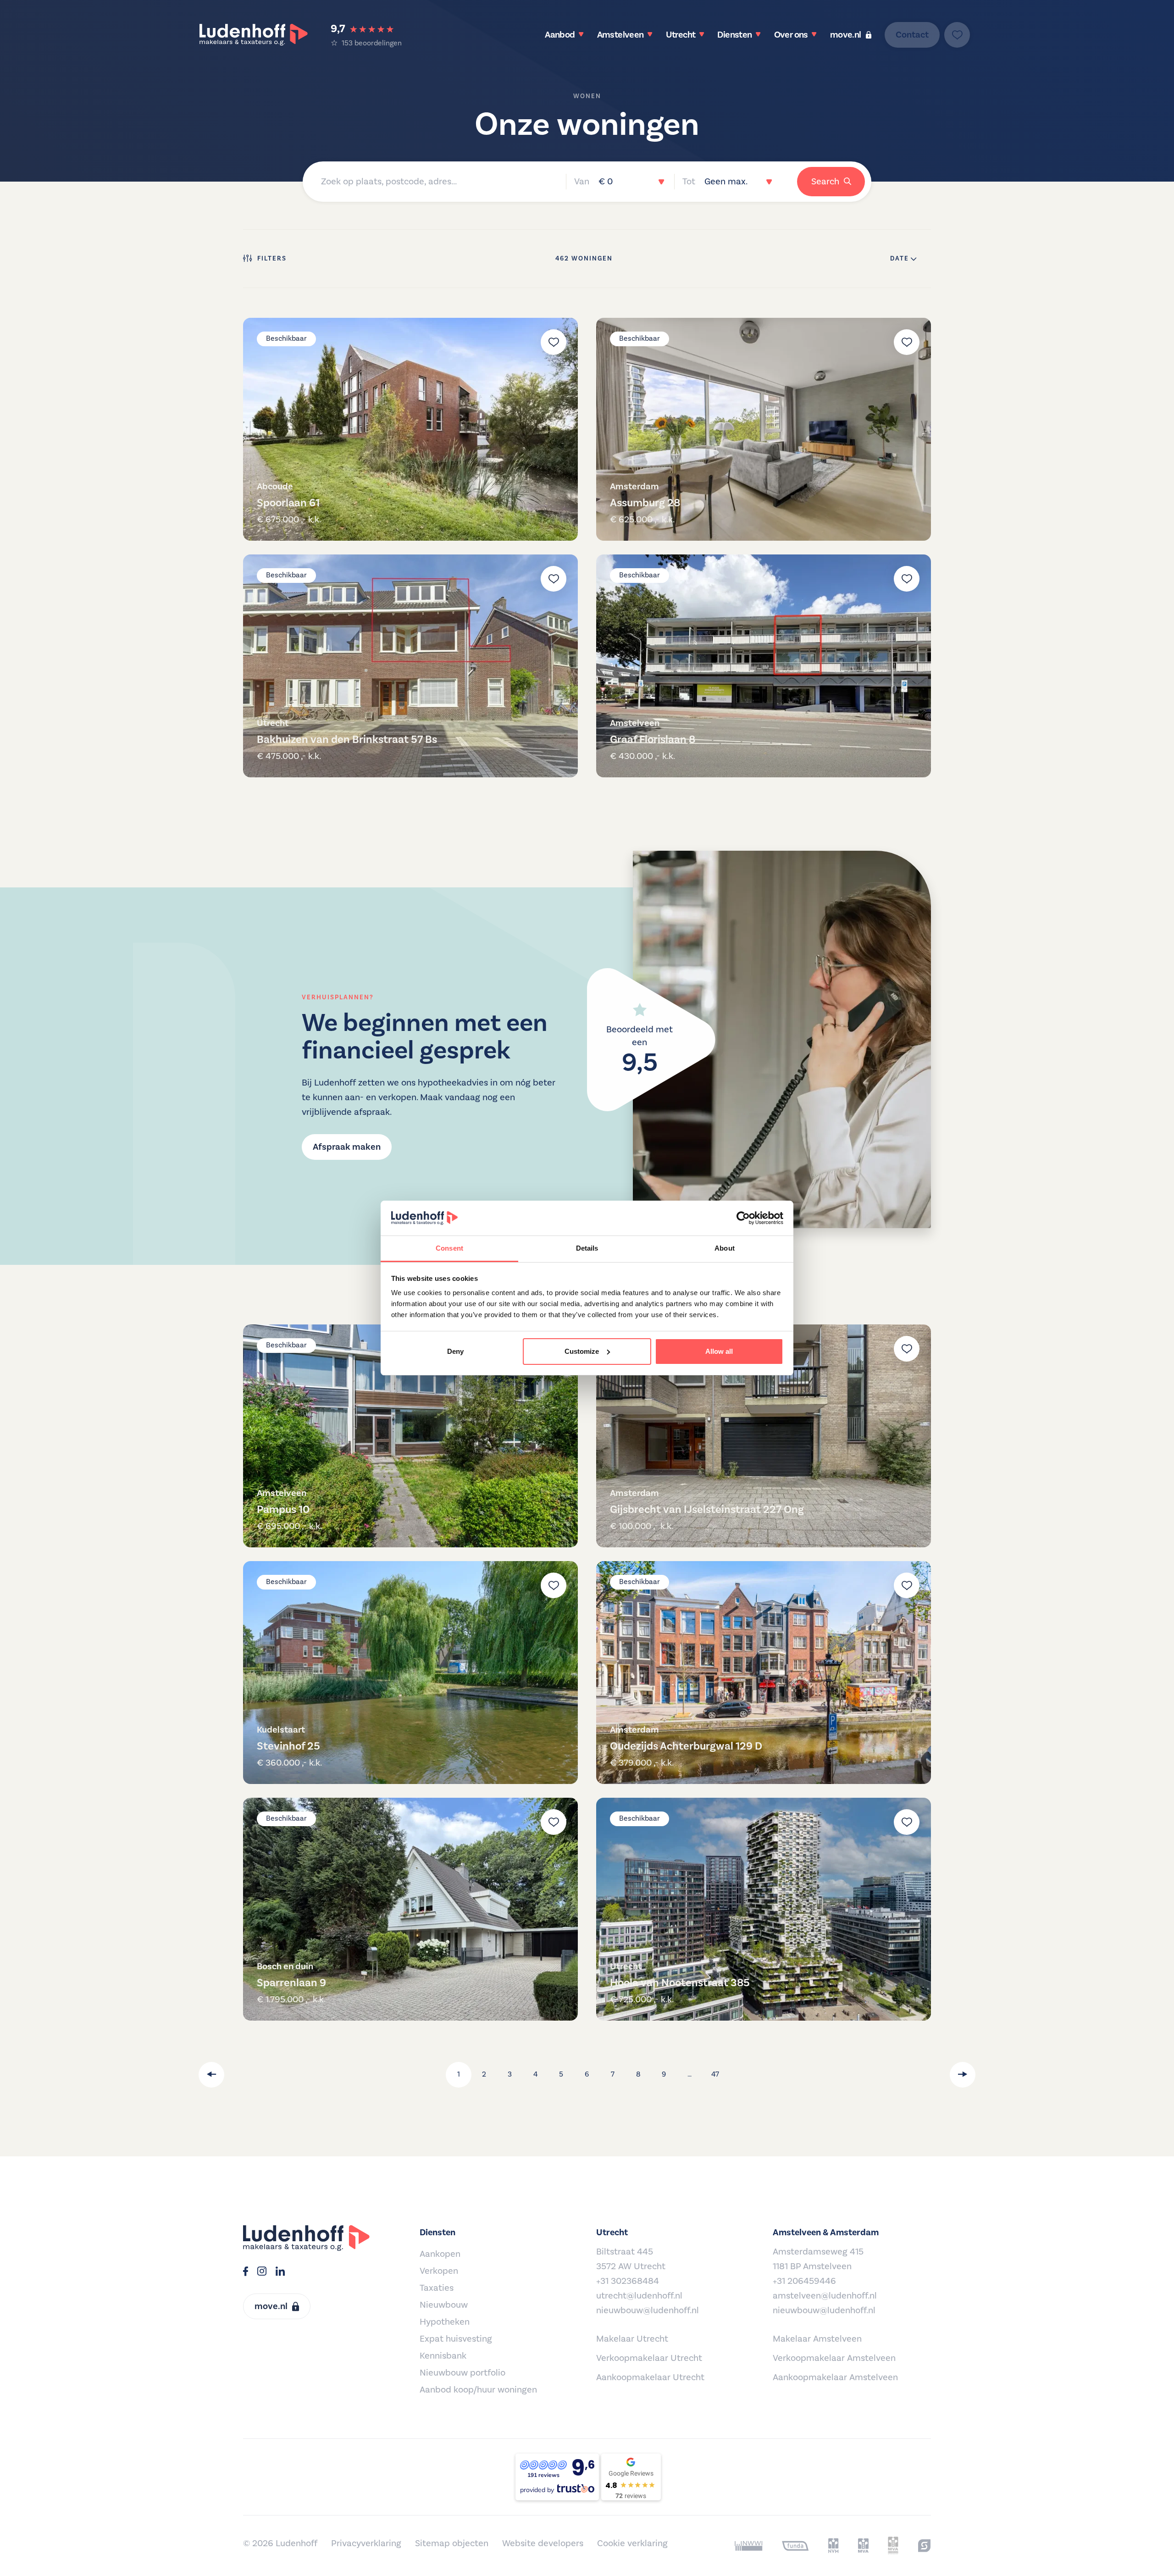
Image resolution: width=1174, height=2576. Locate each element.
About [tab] (725, 1248)
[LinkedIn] (280, 2272)
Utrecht (681, 35)
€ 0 (606, 182)
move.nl (846, 35)
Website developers (543, 2543)
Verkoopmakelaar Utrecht (649, 2358)
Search (825, 182)
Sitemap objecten (452, 2543)
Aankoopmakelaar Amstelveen (835, 2377)
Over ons (791, 35)
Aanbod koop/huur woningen (478, 2390)
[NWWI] (749, 2546)
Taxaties (437, 2288)
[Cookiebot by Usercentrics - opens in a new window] (743, 1218)
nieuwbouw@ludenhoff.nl (648, 2310)
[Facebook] (246, 2272)
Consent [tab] (449, 1248)
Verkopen (439, 2271)
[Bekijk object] (410, 429)
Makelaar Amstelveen (817, 2339)
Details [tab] (587, 1248)
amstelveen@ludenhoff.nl (825, 2296)
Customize (582, 1351)
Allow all (719, 1351)
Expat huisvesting (456, 2339)
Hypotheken (445, 2322)
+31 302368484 (628, 2281)
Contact (912, 35)
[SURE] (924, 2546)
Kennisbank (443, 2356)
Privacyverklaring (366, 2543)
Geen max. (726, 182)
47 (715, 2074)
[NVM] (833, 2546)
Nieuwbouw (444, 2305)
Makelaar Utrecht (632, 2339)
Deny (455, 1351)
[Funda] (795, 2546)
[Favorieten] (957, 35)
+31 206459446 (804, 2281)
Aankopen (440, 2254)
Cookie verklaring (632, 2543)
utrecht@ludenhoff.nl (639, 2296)
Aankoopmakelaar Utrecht (650, 2377)
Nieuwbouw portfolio (462, 2373)
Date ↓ (903, 259)
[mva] (863, 2546)
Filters (272, 259)
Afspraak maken (347, 1147)
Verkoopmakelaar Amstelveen (834, 2358)
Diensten (734, 35)
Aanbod (560, 35)
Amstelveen (620, 35)
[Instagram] (262, 2272)
